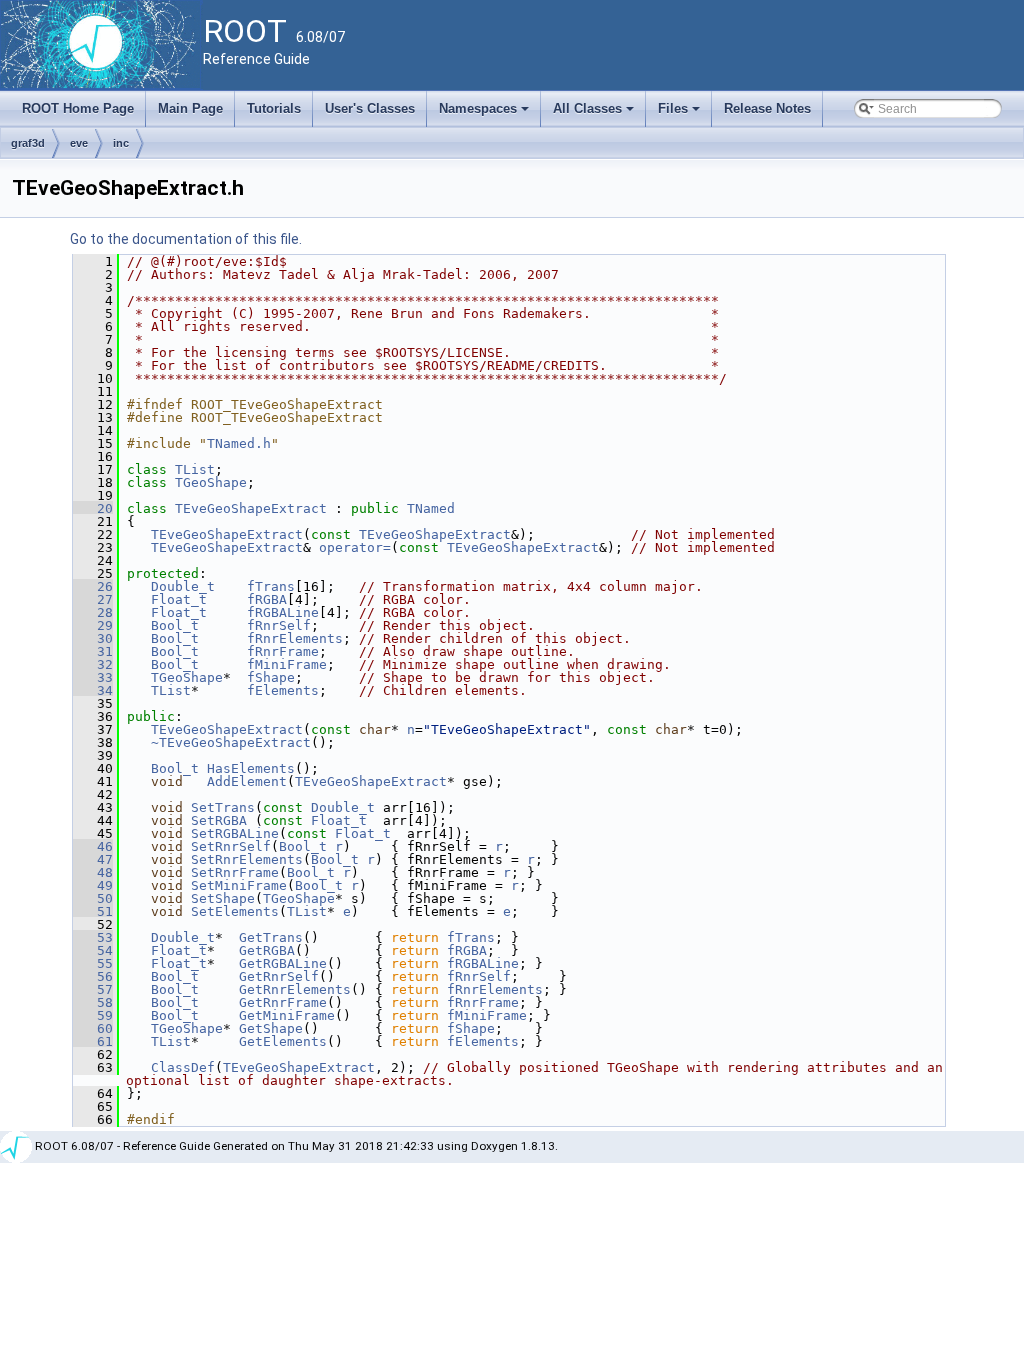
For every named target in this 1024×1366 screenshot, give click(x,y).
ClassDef (183, 1067)
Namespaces (485, 114)
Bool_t (175, 625)
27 (93, 599)
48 (93, 872)
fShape (271, 677)
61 (93, 1041)
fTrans (271, 586)
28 (93, 612)
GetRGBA (267, 950)
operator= (355, 547)
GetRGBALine (283, 963)
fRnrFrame (283, 651)
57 (93, 989)
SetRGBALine (235, 833)
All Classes (595, 114)
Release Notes (767, 108)
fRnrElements (295, 638)
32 (93, 664)
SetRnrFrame (235, 872)
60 (93, 1028)
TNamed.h (239, 443)
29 (93, 625)
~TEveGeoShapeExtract (231, 742)
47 (93, 859)
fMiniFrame (287, 664)
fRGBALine (283, 612)
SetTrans (223, 807)
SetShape (223, 898)
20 (93, 508)
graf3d (28, 143)
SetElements (235, 911)
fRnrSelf (279, 625)
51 (93, 911)
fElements (283, 690)
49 (93, 885)
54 (93, 950)
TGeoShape (211, 482)
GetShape (271, 1028)
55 (93, 963)
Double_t (183, 586)
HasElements (251, 768)
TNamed (431, 508)
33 (93, 677)
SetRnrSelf (231, 846)
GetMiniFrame (287, 1015)
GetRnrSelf (279, 976)
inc (121, 143)
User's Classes (370, 108)
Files (680, 114)
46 (93, 846)
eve (79, 143)
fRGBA (267, 599)
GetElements (283, 1041)
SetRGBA (219, 820)
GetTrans (271, 937)
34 (93, 690)
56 (93, 976)
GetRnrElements (295, 989)
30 (93, 638)
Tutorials (274, 108)
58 (93, 1002)
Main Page (190, 108)
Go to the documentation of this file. (186, 239)
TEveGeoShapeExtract (251, 508)
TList (195, 469)
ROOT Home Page (78, 108)
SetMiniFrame (239, 885)
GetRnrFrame (283, 1002)
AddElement (247, 781)
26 (93, 586)
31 (93, 651)
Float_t (179, 599)
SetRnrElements (247, 859)
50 (93, 898)
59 (93, 1015)
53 (93, 937)
